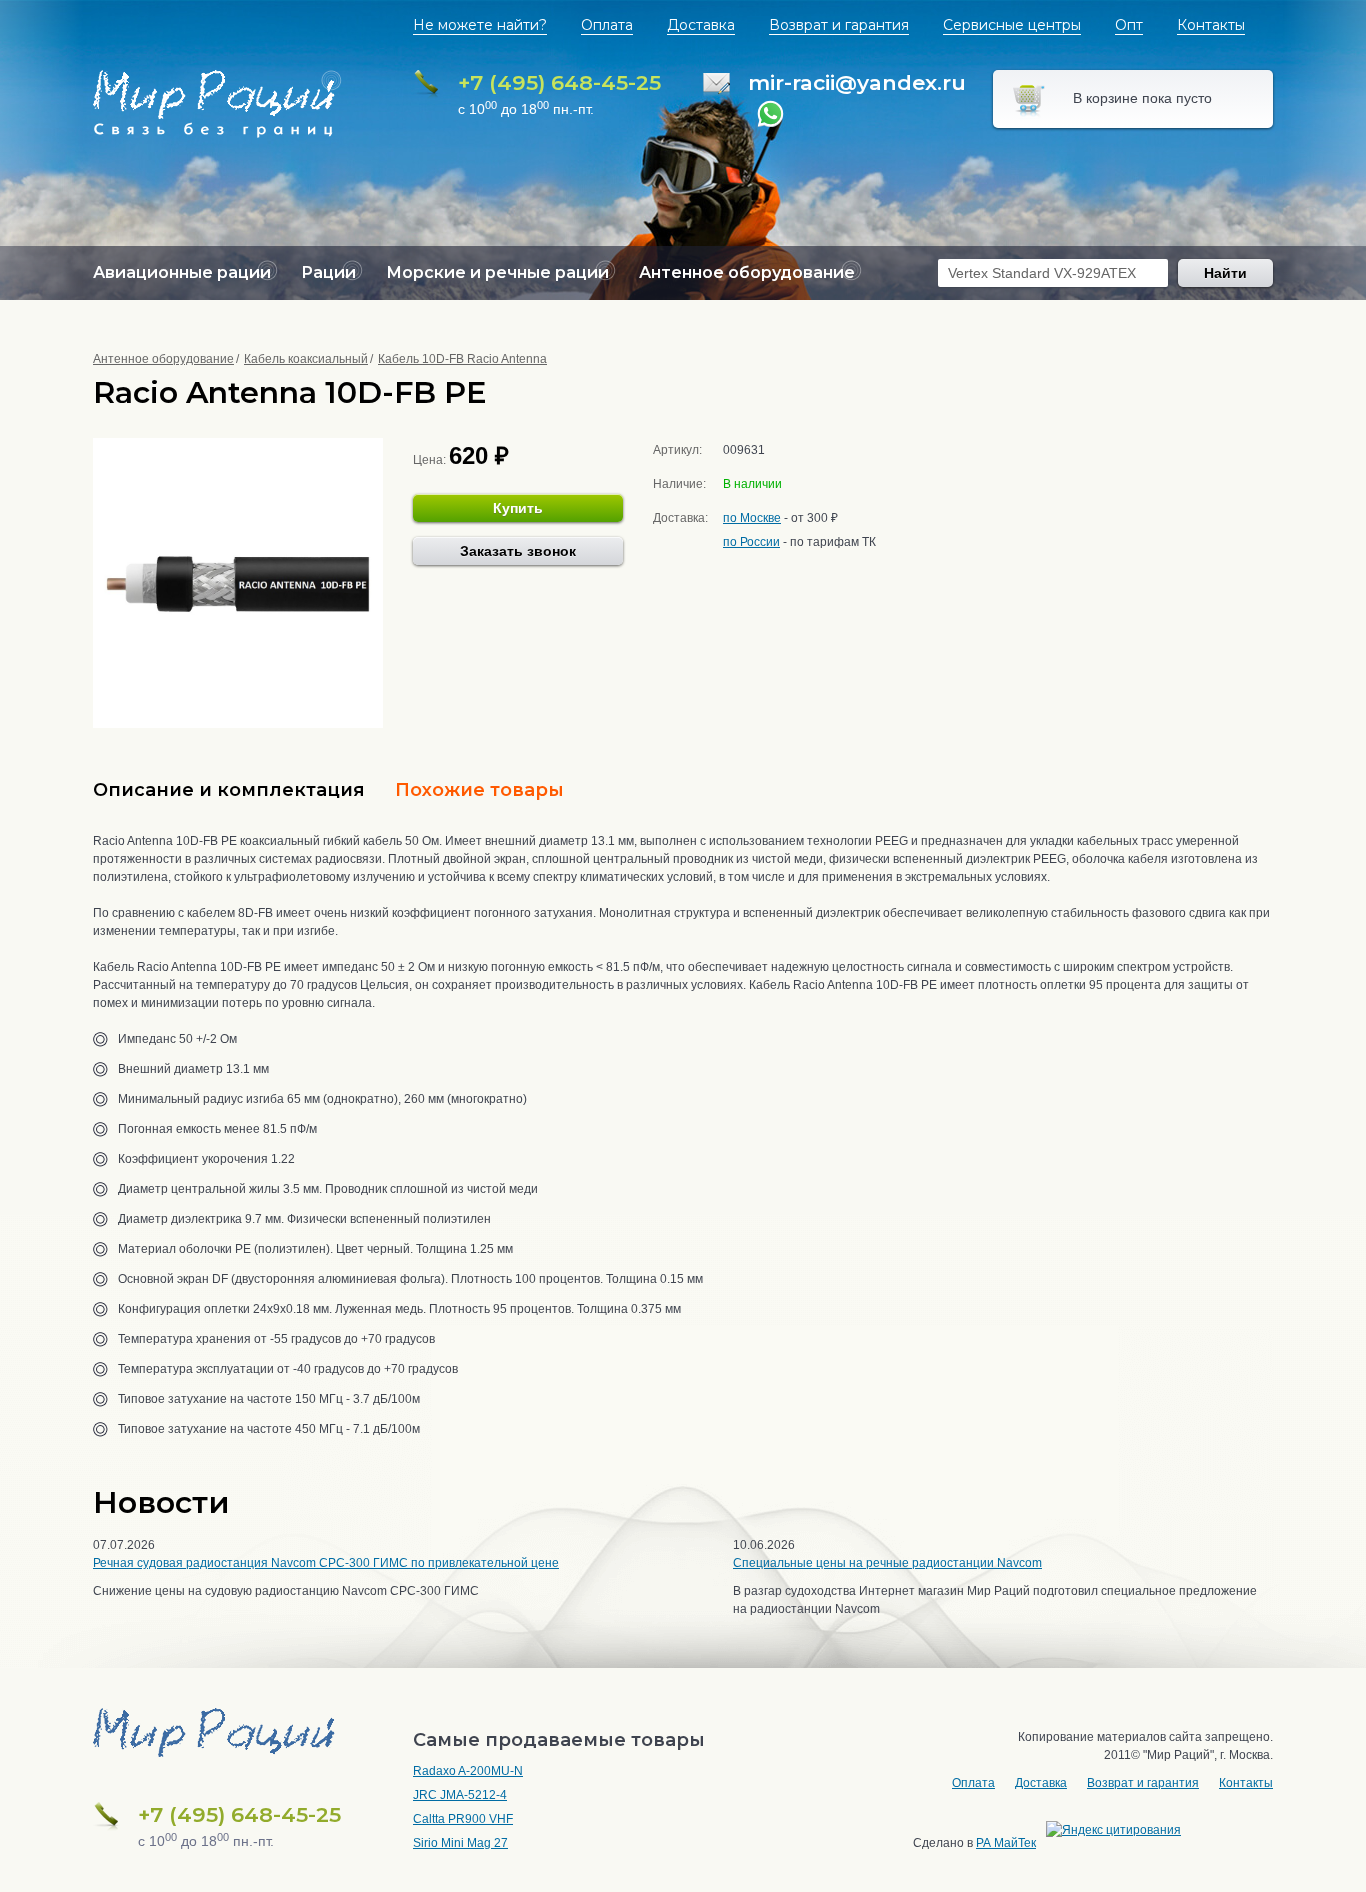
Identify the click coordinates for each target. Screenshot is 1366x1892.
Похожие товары (479, 790)
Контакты (1211, 25)
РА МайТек (1006, 1843)
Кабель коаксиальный (306, 359)
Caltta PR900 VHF (463, 1819)
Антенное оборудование (163, 359)
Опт (1129, 25)
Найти (1225, 273)
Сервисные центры (1012, 25)
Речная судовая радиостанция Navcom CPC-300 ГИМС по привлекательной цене (326, 1563)
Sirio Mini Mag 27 (460, 1843)
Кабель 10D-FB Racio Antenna (462, 359)
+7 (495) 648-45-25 (559, 82)
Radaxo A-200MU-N (468, 1771)
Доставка (701, 25)
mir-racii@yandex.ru (857, 82)
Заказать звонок (518, 551)
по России (751, 542)
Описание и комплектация (229, 790)
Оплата (607, 25)
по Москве (752, 518)
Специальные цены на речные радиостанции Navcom (887, 1563)
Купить (518, 508)
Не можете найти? (480, 25)
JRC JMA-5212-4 (460, 1795)
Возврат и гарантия (839, 25)
